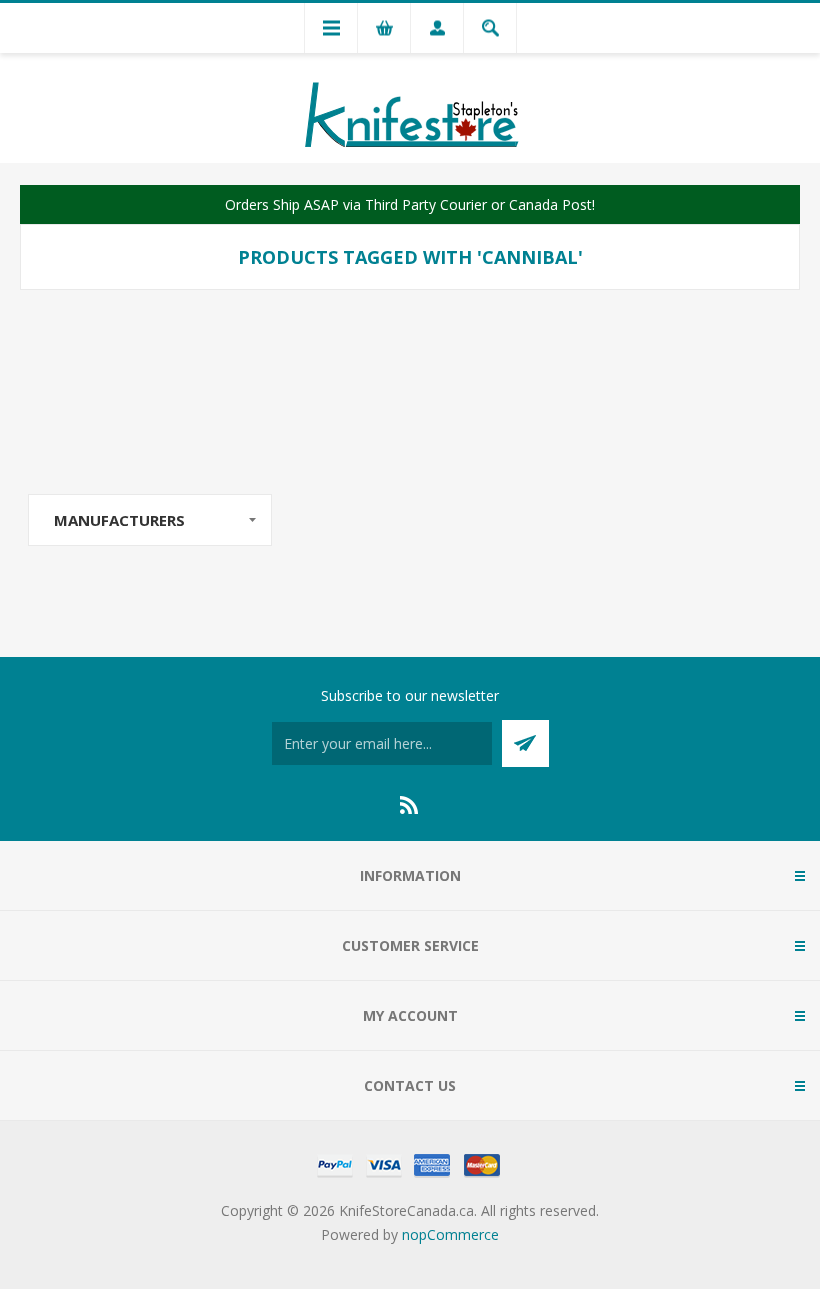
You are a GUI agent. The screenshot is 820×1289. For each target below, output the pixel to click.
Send (525, 743)
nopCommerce (450, 1234)
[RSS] (410, 805)
